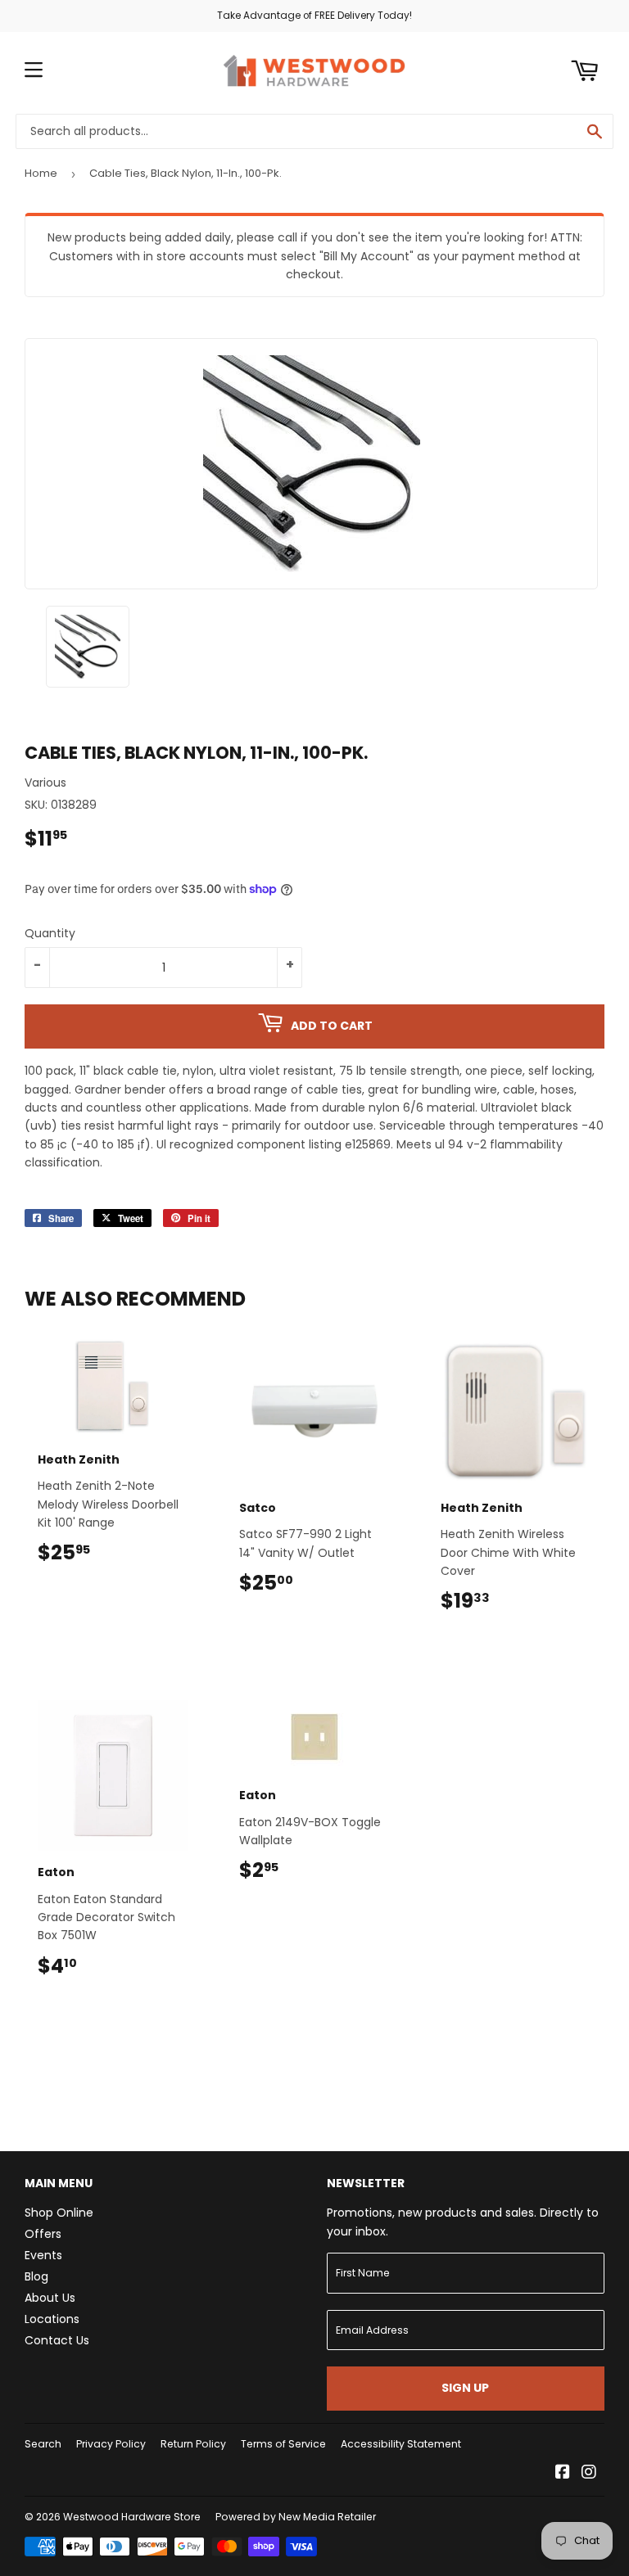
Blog (36, 2276)
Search (43, 2444)
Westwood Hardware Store (132, 2517)
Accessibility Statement (401, 2444)
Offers (43, 2234)
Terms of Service (283, 2444)
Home (41, 173)
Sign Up (465, 2388)
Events (43, 2255)
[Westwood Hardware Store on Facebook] (563, 2474)
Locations (52, 2319)
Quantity (50, 933)
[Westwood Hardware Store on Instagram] (589, 2474)
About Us (50, 2298)
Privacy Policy (111, 2444)
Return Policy (193, 2444)
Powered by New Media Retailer (296, 2517)
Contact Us (57, 2340)
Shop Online (59, 2213)
